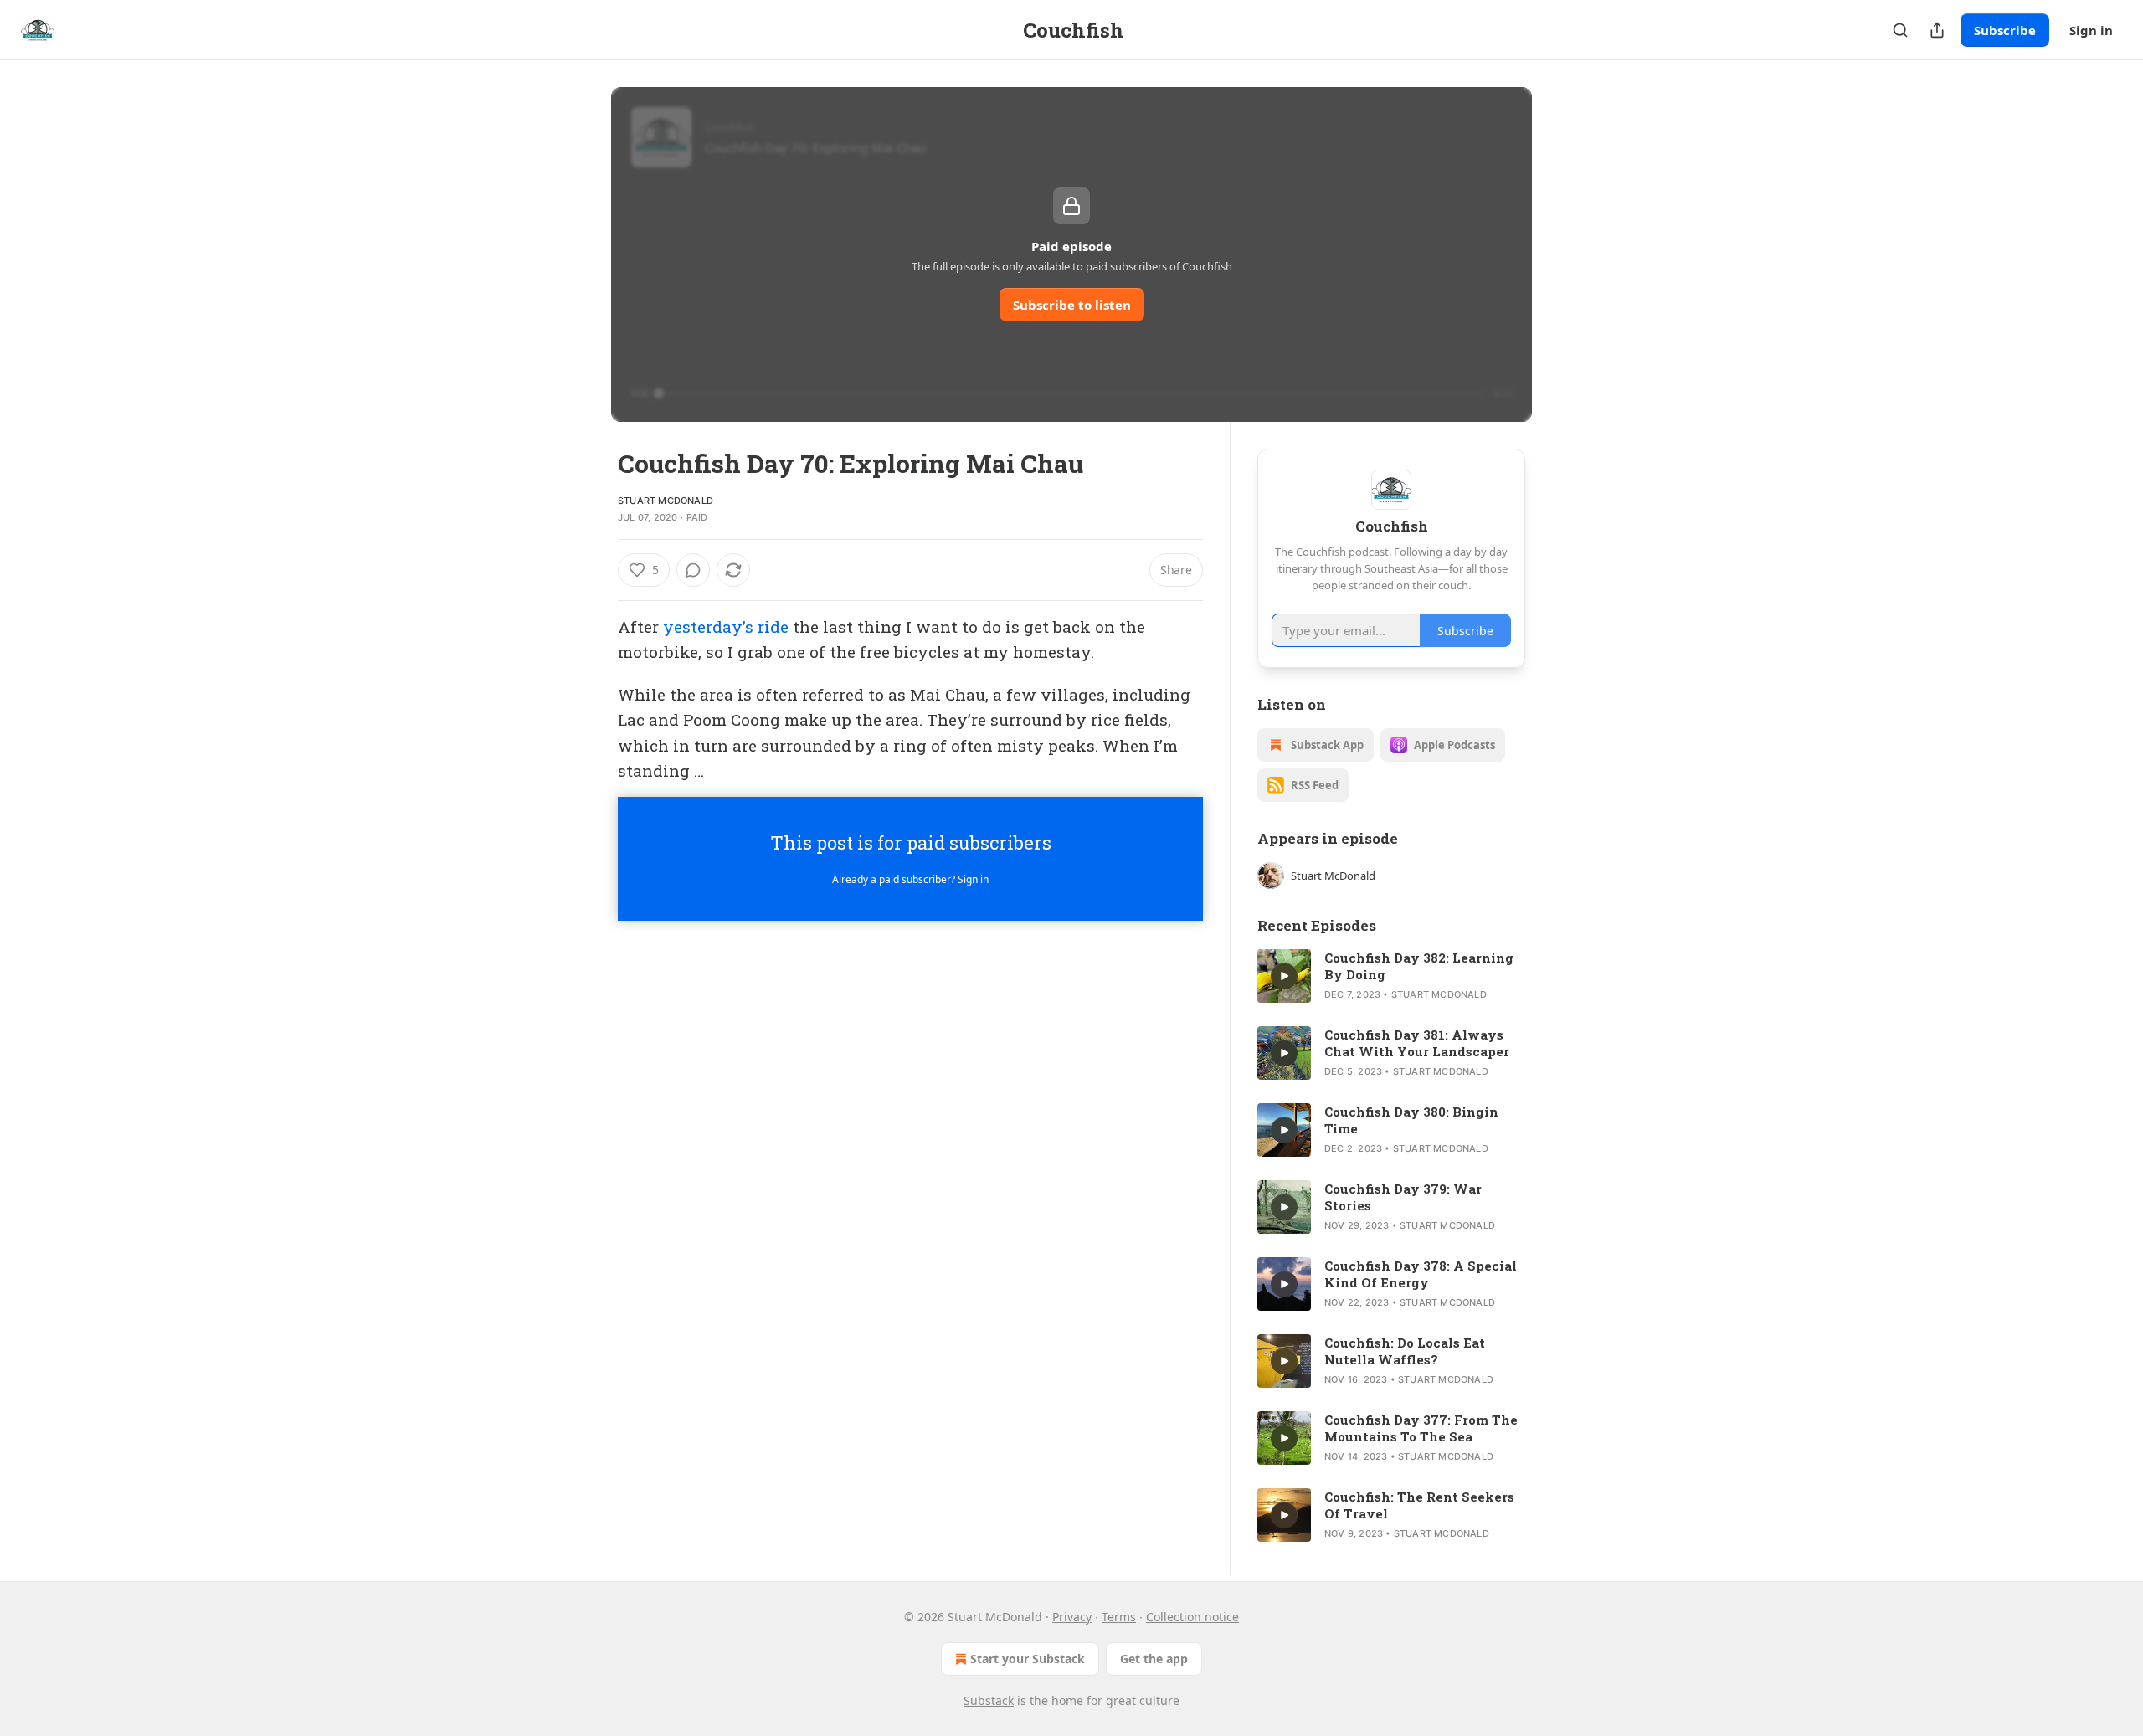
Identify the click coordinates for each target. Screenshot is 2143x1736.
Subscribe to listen (1072, 305)
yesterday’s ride (726, 627)
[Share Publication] (1937, 30)
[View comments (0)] (693, 570)
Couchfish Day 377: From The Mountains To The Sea (1421, 1428)
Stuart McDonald (666, 501)
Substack (989, 1700)
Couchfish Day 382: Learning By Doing (1419, 966)
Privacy (1072, 1617)
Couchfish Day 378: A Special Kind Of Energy (1421, 1274)
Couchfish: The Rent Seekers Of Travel (1419, 1505)
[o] (1284, 976)
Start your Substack (1028, 1659)
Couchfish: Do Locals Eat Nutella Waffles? (1405, 1351)
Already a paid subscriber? (910, 879)
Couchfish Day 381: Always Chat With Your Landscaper (1417, 1043)
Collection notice (1192, 1617)
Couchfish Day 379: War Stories (1403, 1197)
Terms (1119, 1617)
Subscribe (2005, 30)
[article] (1391, 976)
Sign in (2091, 30)
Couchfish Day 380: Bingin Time (1411, 1120)
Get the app (1154, 1659)
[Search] (1900, 30)
